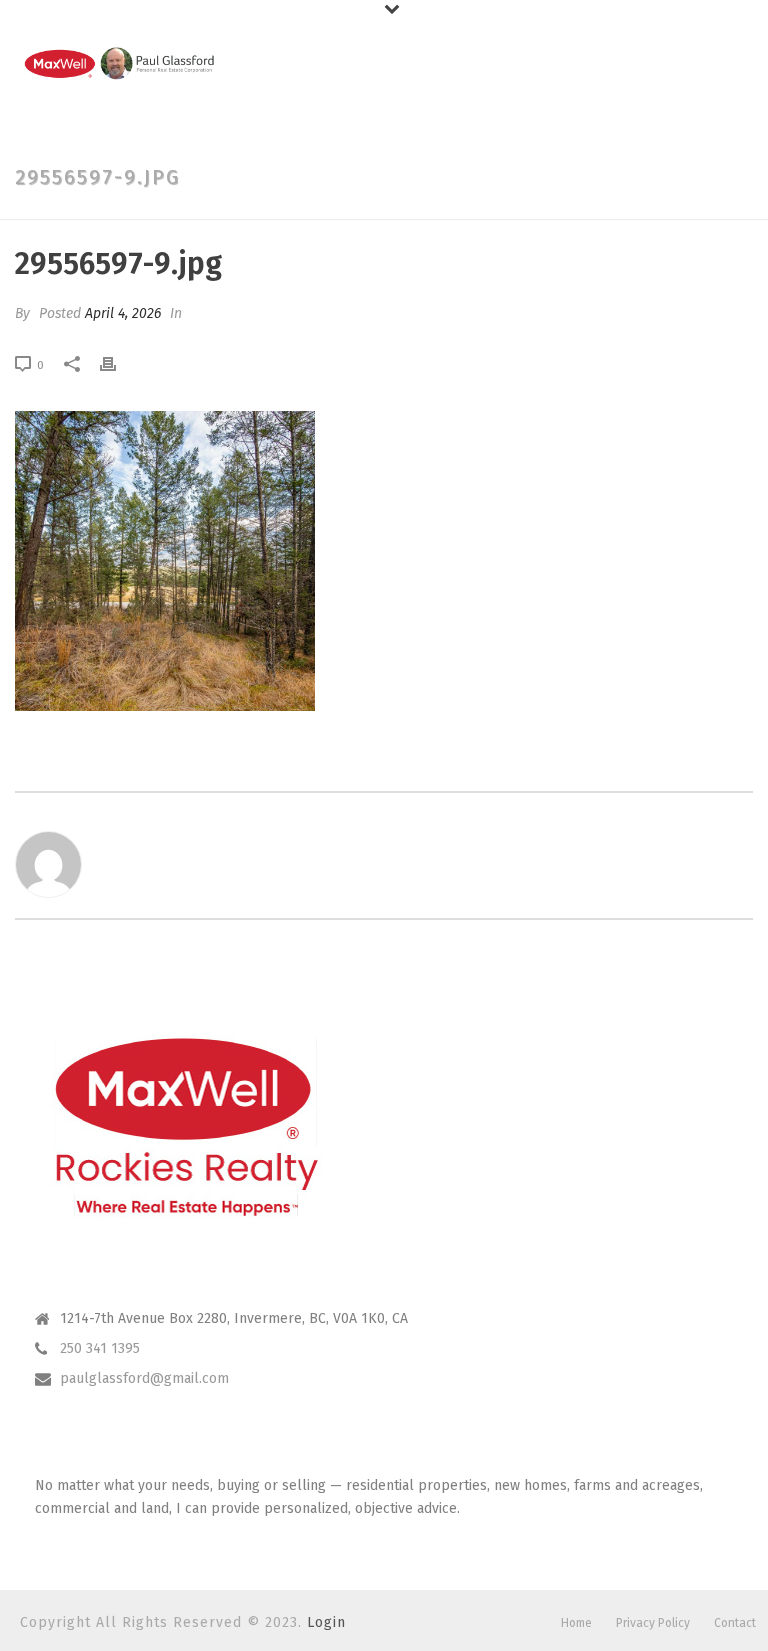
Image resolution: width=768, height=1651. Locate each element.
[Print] (118, 364)
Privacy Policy (653, 1623)
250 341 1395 (100, 1348)
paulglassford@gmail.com (144, 1378)
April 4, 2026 (123, 313)
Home (576, 1623)
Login (326, 1622)
